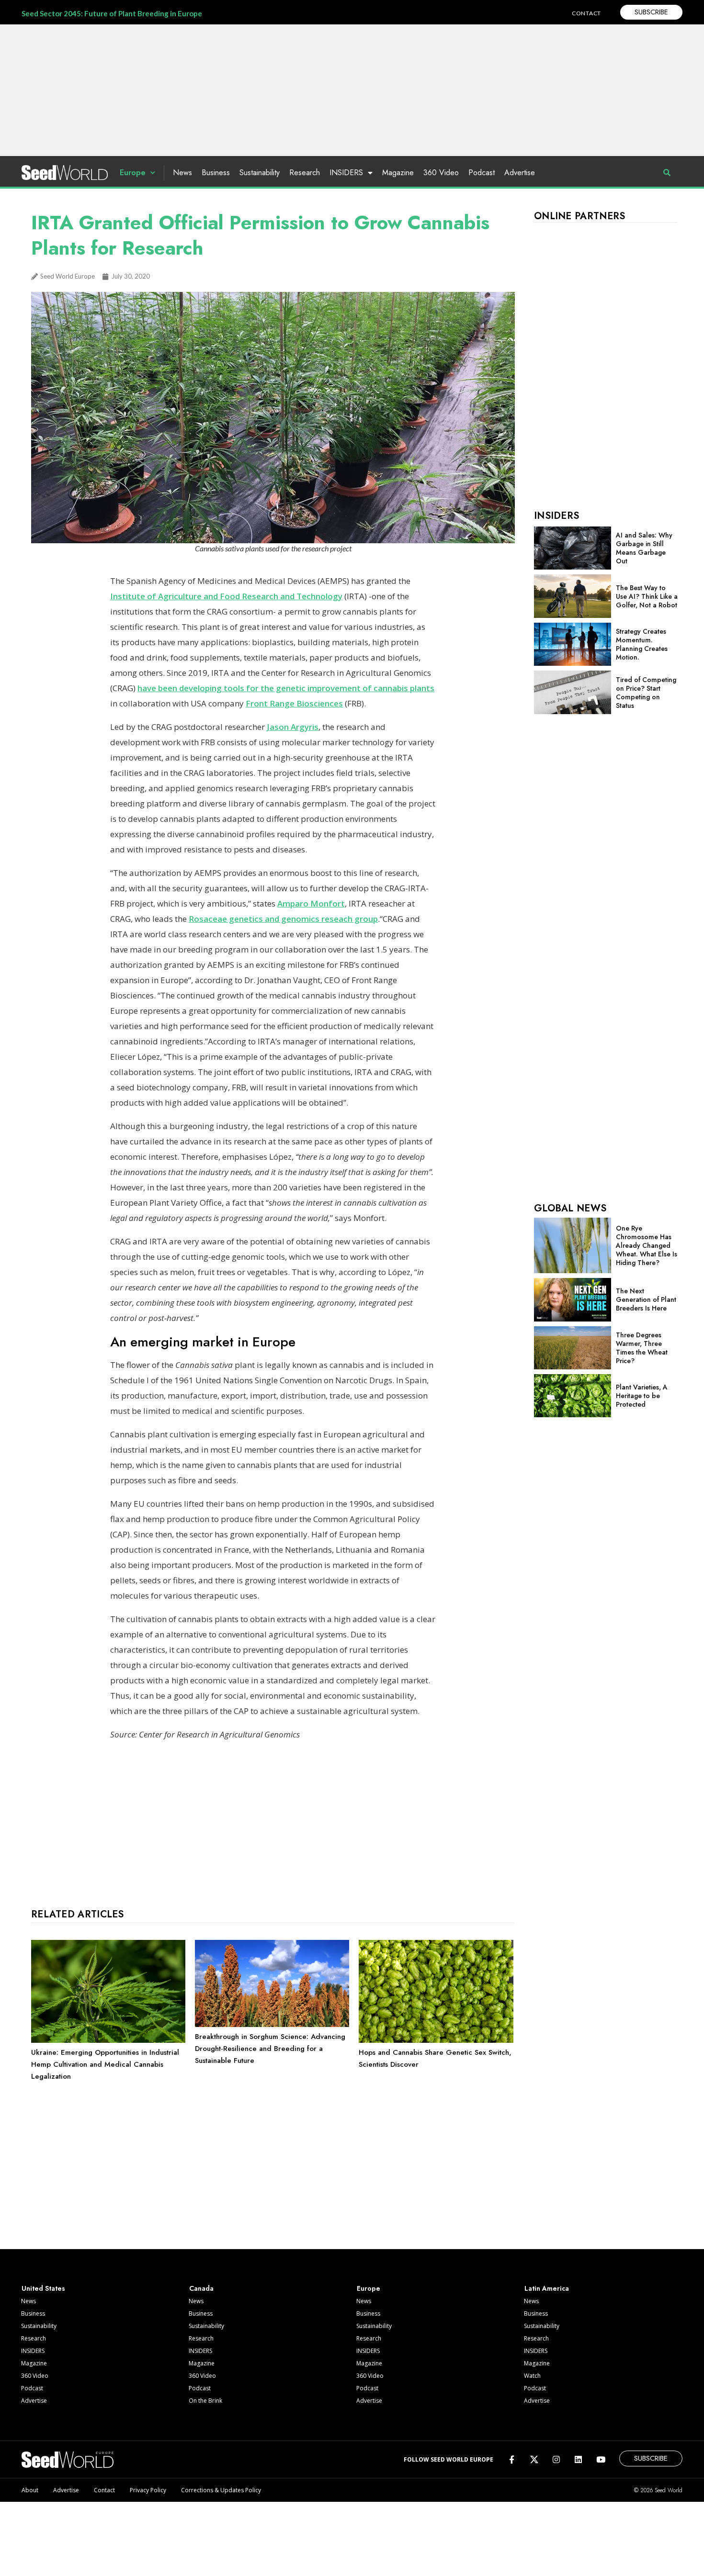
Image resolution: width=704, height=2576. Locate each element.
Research (305, 173)
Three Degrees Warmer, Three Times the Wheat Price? (642, 1348)
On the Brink (205, 2401)
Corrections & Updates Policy (221, 2490)
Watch (532, 2376)
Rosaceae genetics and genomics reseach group (283, 919)
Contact (104, 2490)
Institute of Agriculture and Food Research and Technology (226, 596)
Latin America (547, 2288)
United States (43, 2288)
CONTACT (586, 13)
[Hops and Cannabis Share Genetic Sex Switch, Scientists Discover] (436, 2040)
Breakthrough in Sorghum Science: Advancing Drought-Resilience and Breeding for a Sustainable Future (270, 2049)
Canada (201, 2288)
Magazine (398, 173)
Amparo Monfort (311, 903)
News (182, 173)
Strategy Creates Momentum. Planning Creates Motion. (642, 644)
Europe (133, 173)
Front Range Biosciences (294, 703)
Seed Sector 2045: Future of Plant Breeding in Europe (112, 13)
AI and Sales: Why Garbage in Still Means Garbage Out (644, 548)
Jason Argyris (293, 727)
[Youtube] (601, 2459)
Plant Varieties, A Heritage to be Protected (642, 1396)
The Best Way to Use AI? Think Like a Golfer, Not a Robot (647, 596)
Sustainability (260, 173)
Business (216, 173)
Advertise (520, 173)
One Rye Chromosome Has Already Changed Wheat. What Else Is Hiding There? (647, 1245)
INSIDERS (346, 173)
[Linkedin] (578, 2459)
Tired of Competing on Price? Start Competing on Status (646, 693)
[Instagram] (556, 2459)
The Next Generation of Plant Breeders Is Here (646, 1299)
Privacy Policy (148, 2490)
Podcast (482, 173)
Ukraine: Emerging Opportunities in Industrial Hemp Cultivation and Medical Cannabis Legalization (105, 2064)
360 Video (441, 173)
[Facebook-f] (512, 2459)
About (30, 2490)
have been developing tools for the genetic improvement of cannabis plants (286, 688)
